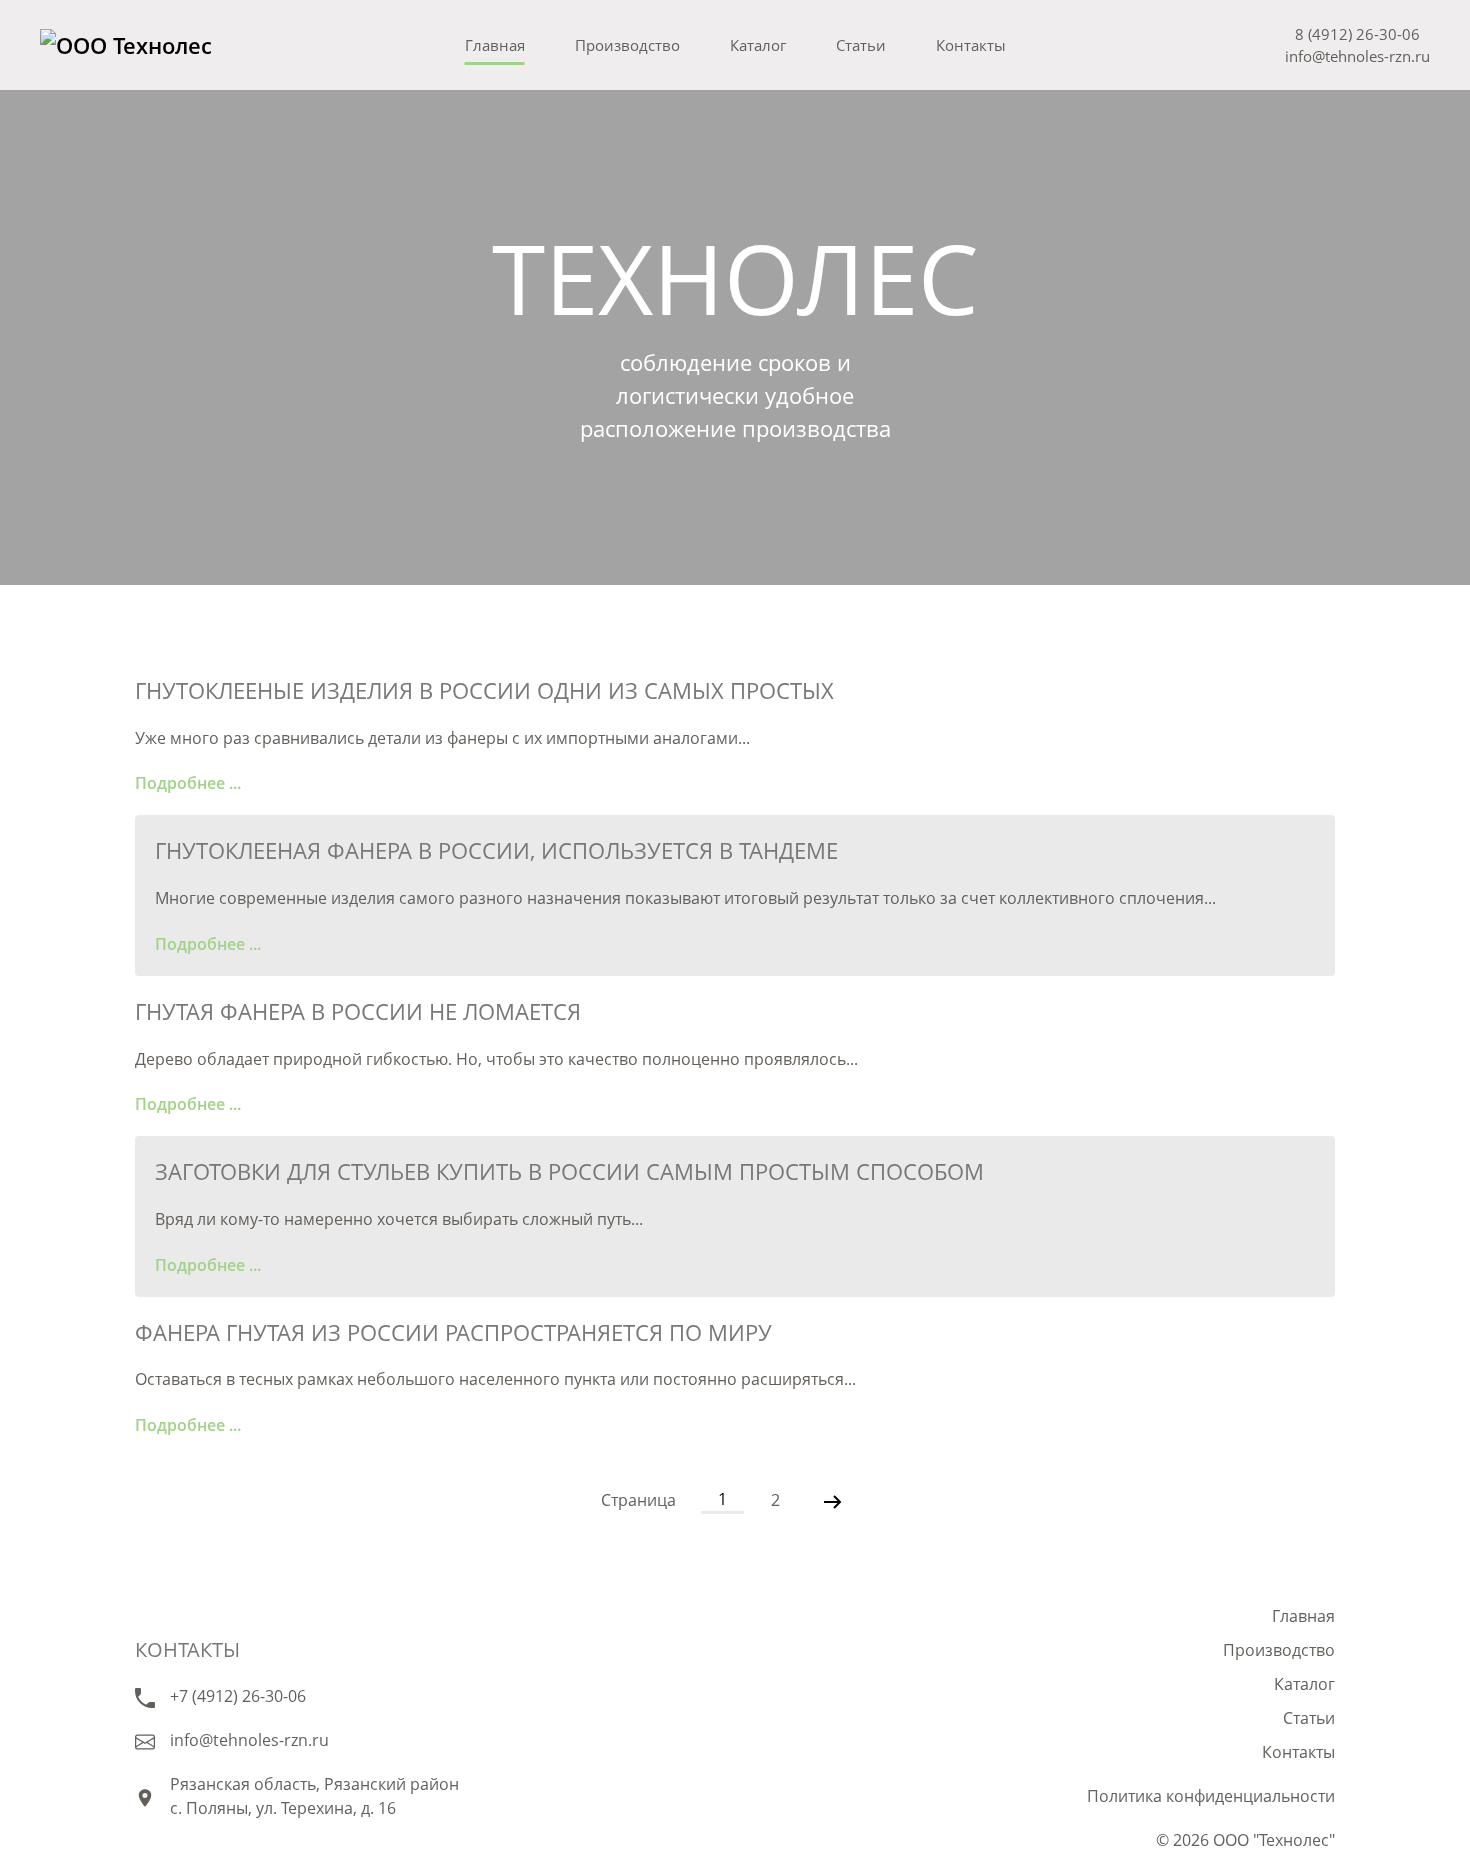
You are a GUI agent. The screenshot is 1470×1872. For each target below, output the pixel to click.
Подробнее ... (188, 783)
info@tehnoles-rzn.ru (1357, 56)
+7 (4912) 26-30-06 (238, 1696)
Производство (627, 45)
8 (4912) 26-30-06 (1357, 34)
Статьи (861, 45)
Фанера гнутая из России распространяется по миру (453, 1332)
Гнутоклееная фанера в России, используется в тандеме (496, 850)
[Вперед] (833, 1500)
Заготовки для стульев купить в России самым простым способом (569, 1171)
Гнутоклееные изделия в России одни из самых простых (484, 690)
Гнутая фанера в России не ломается (358, 1011)
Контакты (971, 45)
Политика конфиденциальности (1211, 1796)
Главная (495, 45)
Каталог (758, 45)
